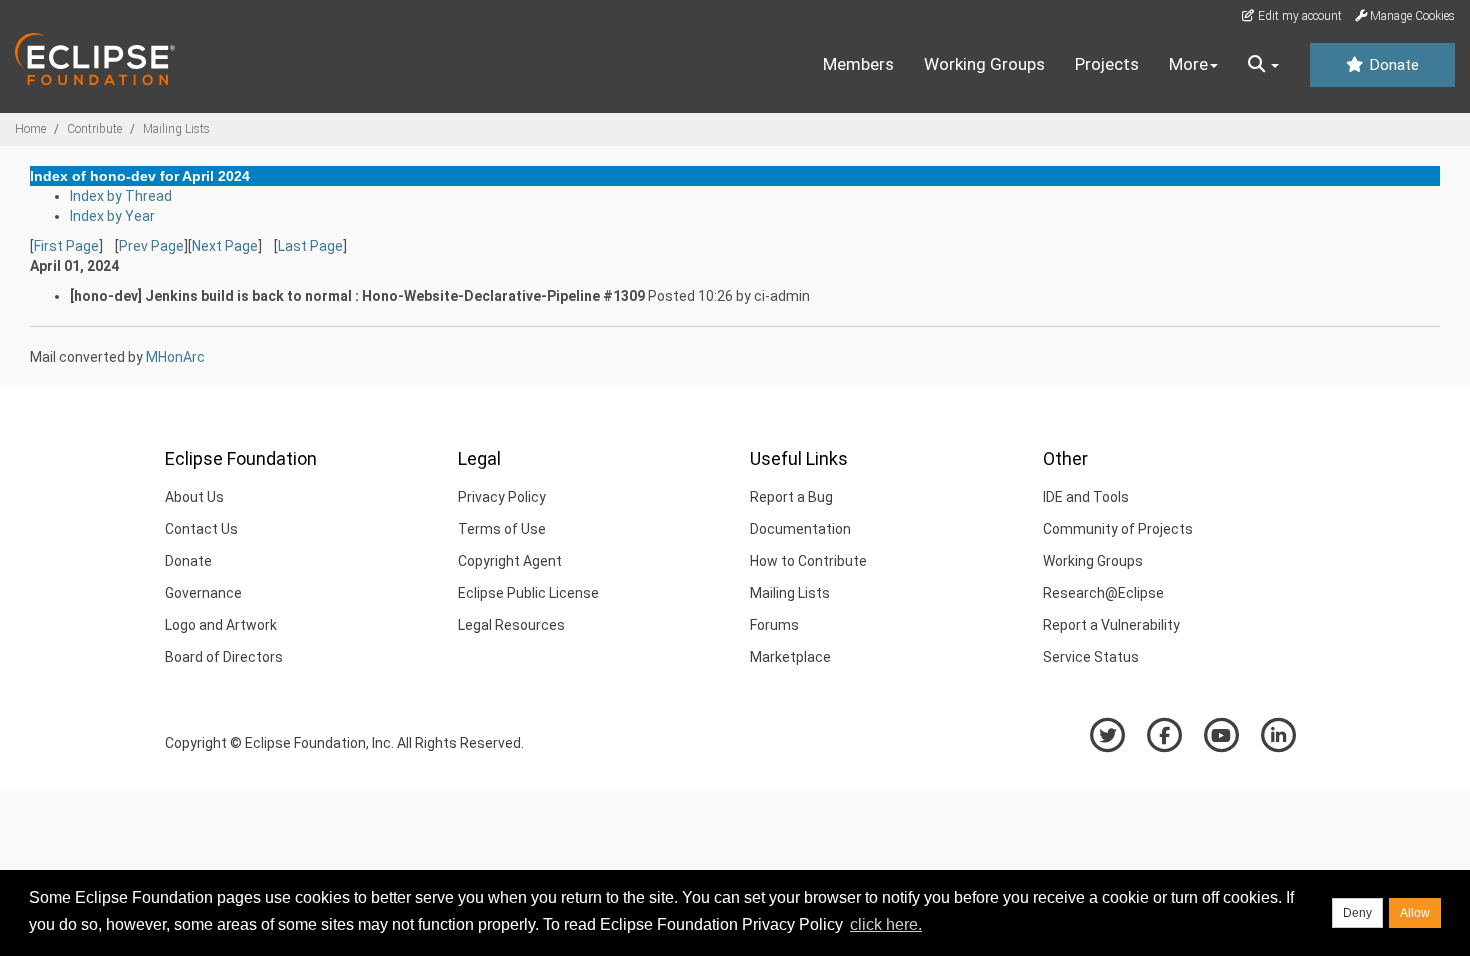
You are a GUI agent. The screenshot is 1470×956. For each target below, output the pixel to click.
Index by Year (112, 216)
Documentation (800, 529)
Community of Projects (1118, 529)
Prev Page (151, 246)
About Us (194, 497)
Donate (1392, 65)
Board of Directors (224, 657)
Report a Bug (791, 497)
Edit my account (1298, 16)
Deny (1357, 913)
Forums (774, 625)
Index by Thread (121, 196)
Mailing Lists (176, 129)
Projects (1107, 64)
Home (30, 129)
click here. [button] (886, 924)
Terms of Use (502, 529)
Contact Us (201, 529)
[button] (1263, 65)
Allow (1415, 913)
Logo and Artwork (221, 625)
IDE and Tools (1086, 497)
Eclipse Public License (528, 593)
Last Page (310, 246)
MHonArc (175, 357)
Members (858, 64)
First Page (66, 246)
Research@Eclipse (1103, 593)
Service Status (1091, 657)
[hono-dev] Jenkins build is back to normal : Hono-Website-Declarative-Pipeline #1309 (357, 296)
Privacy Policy (502, 497)
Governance (203, 593)
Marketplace (790, 657)
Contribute (94, 129)
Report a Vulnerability (1111, 625)
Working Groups (984, 64)
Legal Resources (511, 625)
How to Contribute (808, 561)
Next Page (225, 246)
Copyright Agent (510, 561)
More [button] (1188, 64)
